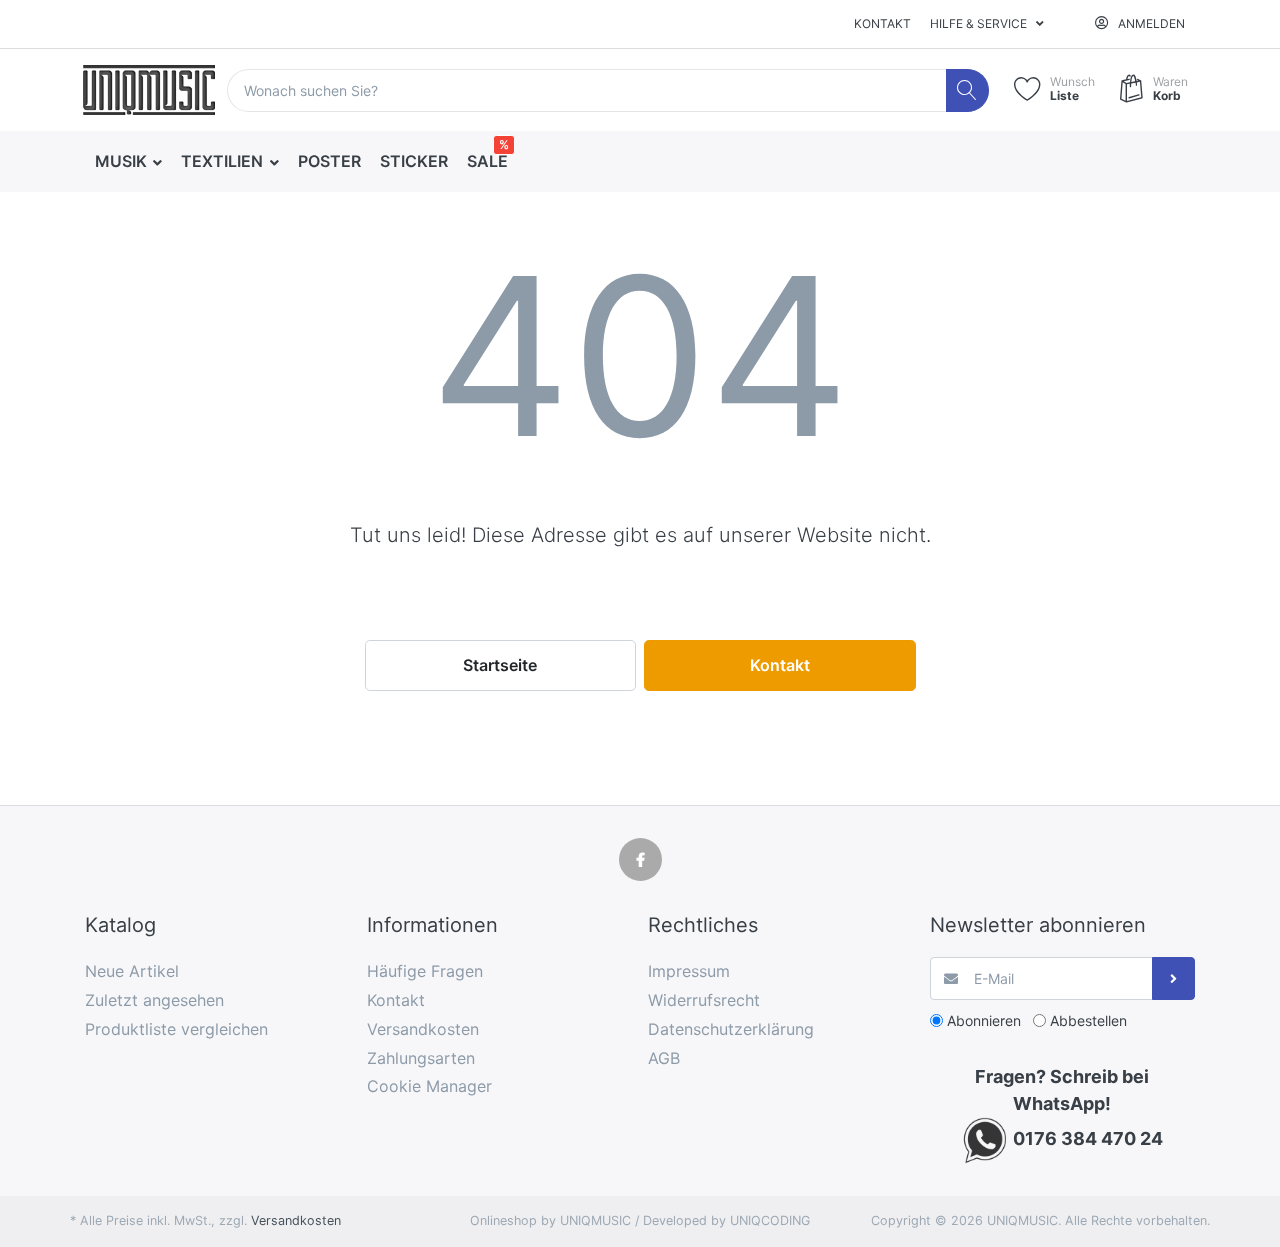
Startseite (500, 665)
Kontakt (882, 23)
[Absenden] (1173, 978)
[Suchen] (967, 90)
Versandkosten (296, 1220)
